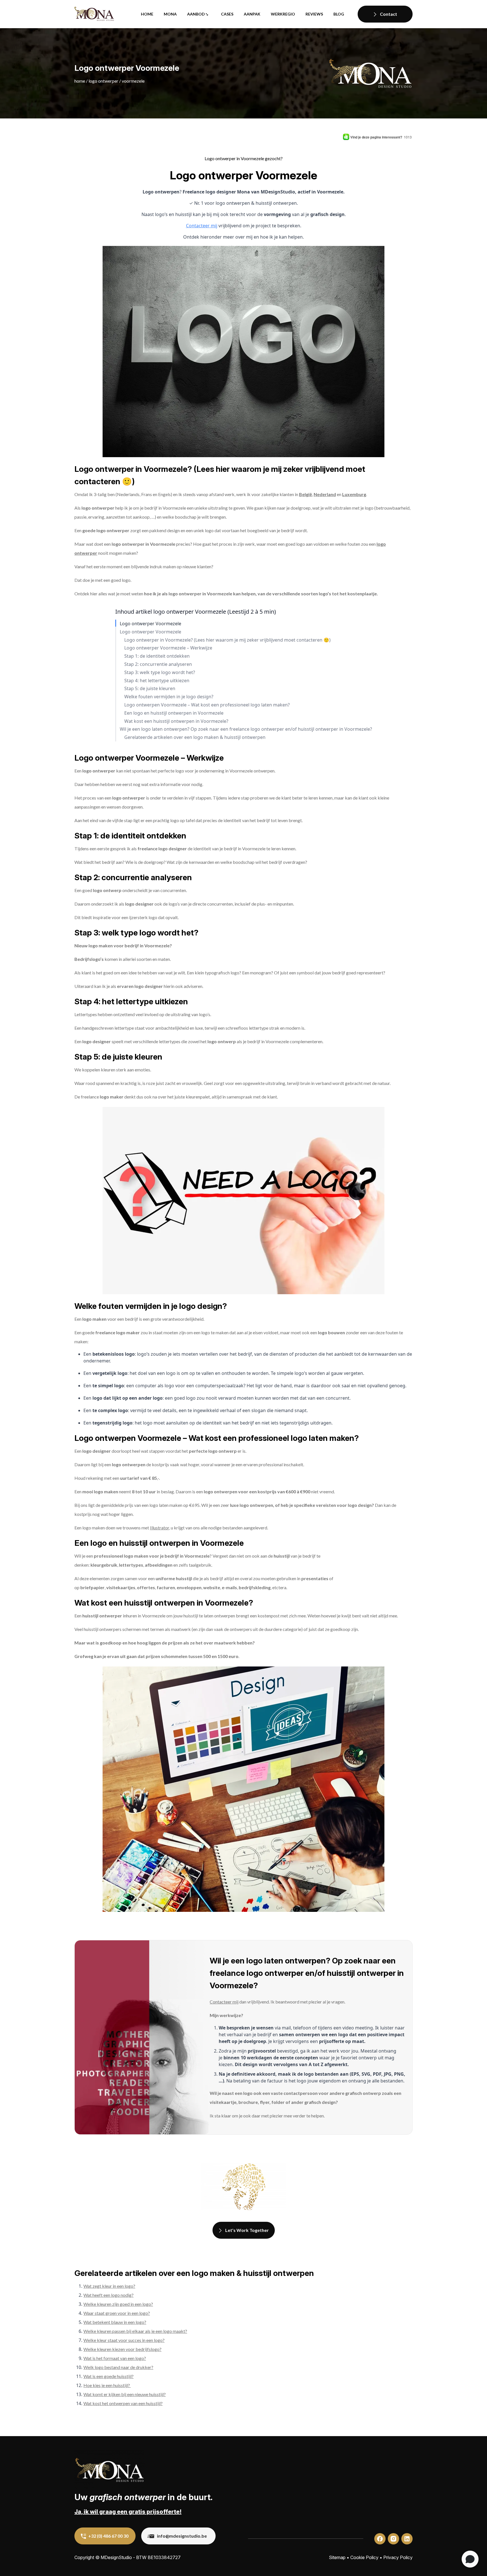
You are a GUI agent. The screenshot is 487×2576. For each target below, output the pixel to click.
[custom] (380, 2539)
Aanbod (196, 14)
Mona (170, 14)
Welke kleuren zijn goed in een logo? (118, 2304)
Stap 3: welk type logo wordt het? (160, 672)
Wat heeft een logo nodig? (109, 2295)
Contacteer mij (202, 226)
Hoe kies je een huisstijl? (107, 2385)
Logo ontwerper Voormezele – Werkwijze (168, 648)
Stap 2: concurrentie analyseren (158, 664)
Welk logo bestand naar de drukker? (118, 2367)
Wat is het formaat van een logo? (115, 2358)
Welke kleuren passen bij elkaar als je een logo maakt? (135, 2331)
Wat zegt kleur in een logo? (109, 2286)
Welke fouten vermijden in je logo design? (169, 697)
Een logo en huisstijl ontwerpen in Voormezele (174, 713)
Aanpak (252, 14)
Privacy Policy (398, 2557)
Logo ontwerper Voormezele (150, 624)
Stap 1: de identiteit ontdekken (157, 656)
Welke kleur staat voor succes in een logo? (124, 2340)
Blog (339, 14)
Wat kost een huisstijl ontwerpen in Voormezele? (176, 721)
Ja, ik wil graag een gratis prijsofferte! (128, 2512)
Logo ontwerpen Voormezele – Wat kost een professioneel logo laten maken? (207, 705)
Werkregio (283, 14)
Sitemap (337, 2557)
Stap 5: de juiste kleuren (150, 689)
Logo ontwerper (103, 81)
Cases (227, 14)
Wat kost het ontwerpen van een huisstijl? (123, 2403)
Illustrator (160, 1528)
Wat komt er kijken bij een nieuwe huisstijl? (125, 2394)
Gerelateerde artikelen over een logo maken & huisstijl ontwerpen (195, 737)
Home (147, 14)
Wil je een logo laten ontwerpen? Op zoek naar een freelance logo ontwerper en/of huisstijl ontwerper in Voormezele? (246, 729)
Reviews (314, 14)
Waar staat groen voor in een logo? (117, 2313)
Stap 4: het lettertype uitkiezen (157, 681)
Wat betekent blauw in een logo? (115, 2322)
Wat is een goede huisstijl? (109, 2376)
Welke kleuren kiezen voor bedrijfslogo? (122, 2349)
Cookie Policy (364, 2557)
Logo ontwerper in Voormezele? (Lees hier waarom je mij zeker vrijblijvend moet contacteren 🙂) (227, 640)
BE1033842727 (164, 2557)
